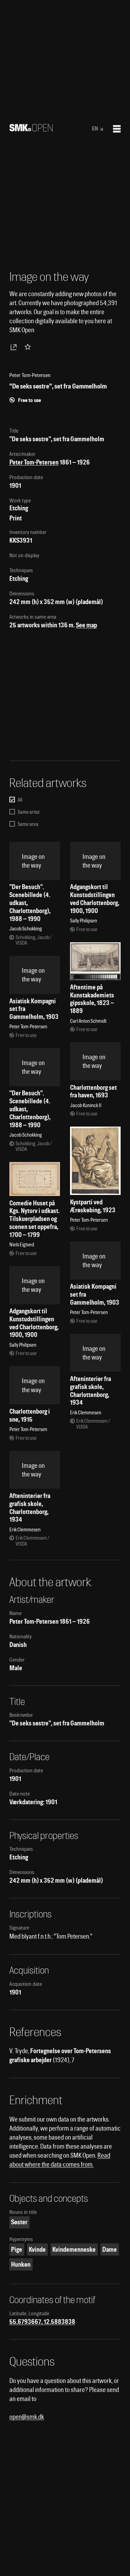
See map (86, 625)
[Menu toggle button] (117, 129)
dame (110, 2249)
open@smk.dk (27, 2417)
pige (17, 2249)
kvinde (37, 2249)
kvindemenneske (74, 2249)
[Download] (15, 347)
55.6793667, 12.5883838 (42, 2322)
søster (19, 2222)
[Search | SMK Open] (31, 129)
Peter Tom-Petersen (34, 462)
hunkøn (21, 2264)
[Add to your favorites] (29, 347)
